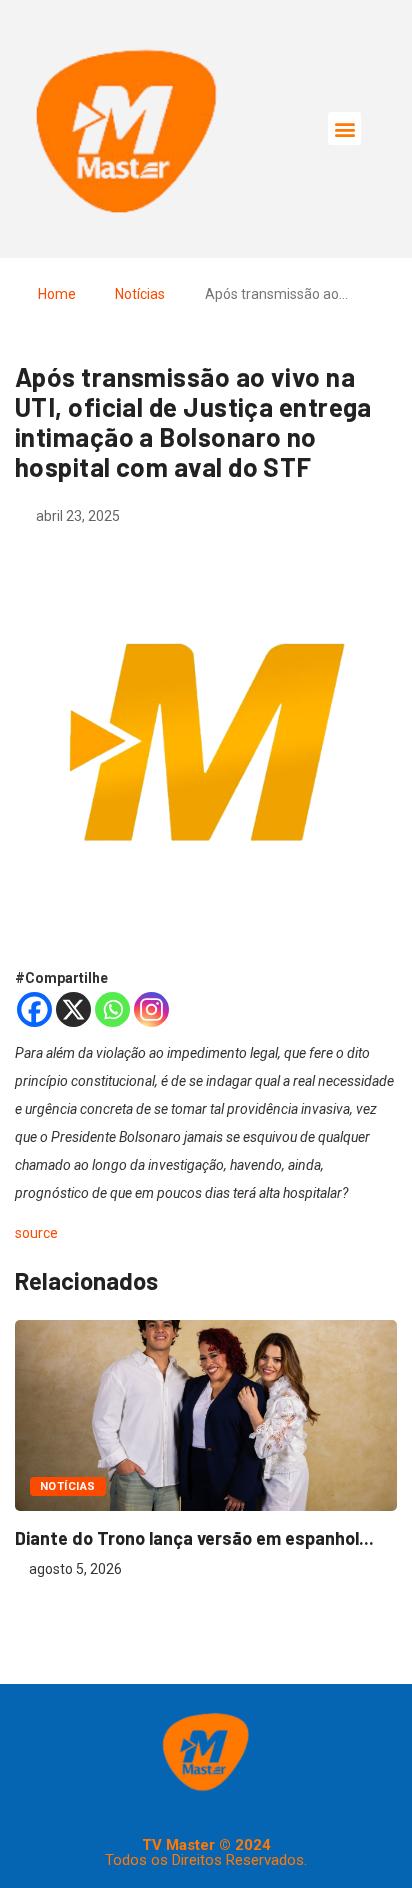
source (36, 1233)
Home (57, 294)
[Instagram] (151, 1009)
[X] (73, 1009)
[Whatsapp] (112, 1009)
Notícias (140, 294)
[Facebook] (34, 1009)
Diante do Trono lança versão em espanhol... (194, 1538)
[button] (344, 128)
